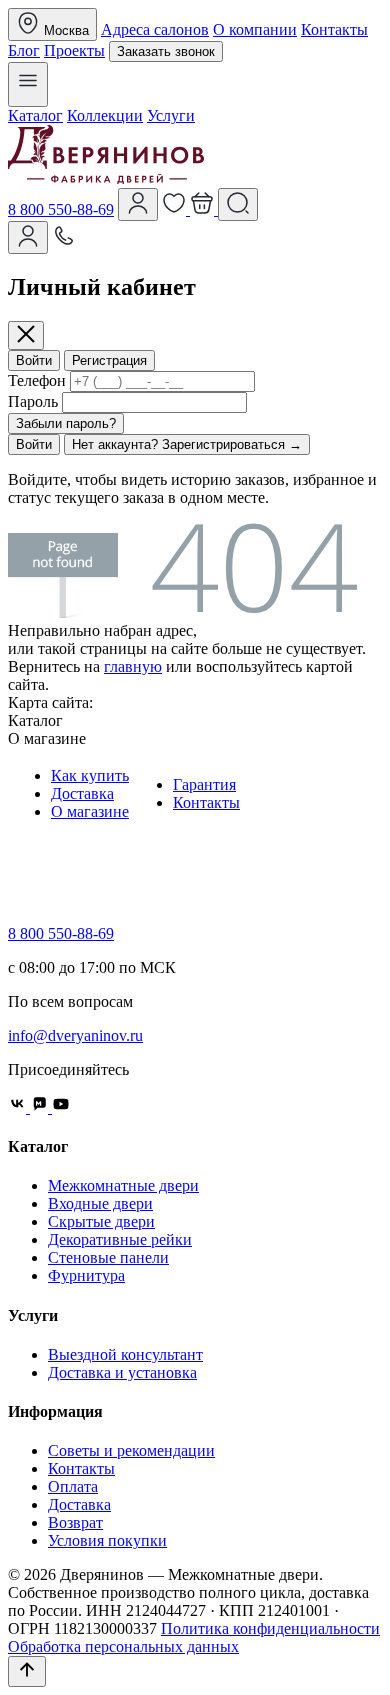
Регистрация (109, 360)
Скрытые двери (101, 1221)
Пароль (33, 401)
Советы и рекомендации (131, 1450)
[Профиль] (138, 204)
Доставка (82, 793)
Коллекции (105, 115)
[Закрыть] (26, 335)
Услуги (171, 115)
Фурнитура (86, 1275)
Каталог (35, 115)
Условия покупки (107, 1540)
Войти (34, 360)
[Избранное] (176, 209)
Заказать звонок (166, 51)
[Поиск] (238, 204)
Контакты (334, 29)
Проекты (74, 50)
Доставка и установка (122, 1372)
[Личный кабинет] (28, 237)
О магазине (90, 811)
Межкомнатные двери (123, 1185)
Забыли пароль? (66, 423)
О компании (255, 29)
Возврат (75, 1522)
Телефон (37, 380)
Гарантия (204, 784)
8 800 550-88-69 (61, 209)
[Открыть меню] (28, 84)
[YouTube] (61, 1107)
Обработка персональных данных (123, 1646)
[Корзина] (204, 209)
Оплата (73, 1486)
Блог (24, 50)
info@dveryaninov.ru (75, 1035)
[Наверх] (27, 1671)
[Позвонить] (64, 242)
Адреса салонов (155, 29)
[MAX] (41, 1107)
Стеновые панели (108, 1257)
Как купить (90, 775)
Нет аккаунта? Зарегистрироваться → (187, 444)
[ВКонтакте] (19, 1107)
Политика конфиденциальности (270, 1628)
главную (133, 666)
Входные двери (100, 1203)
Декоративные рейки (120, 1239)
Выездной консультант (125, 1354)
